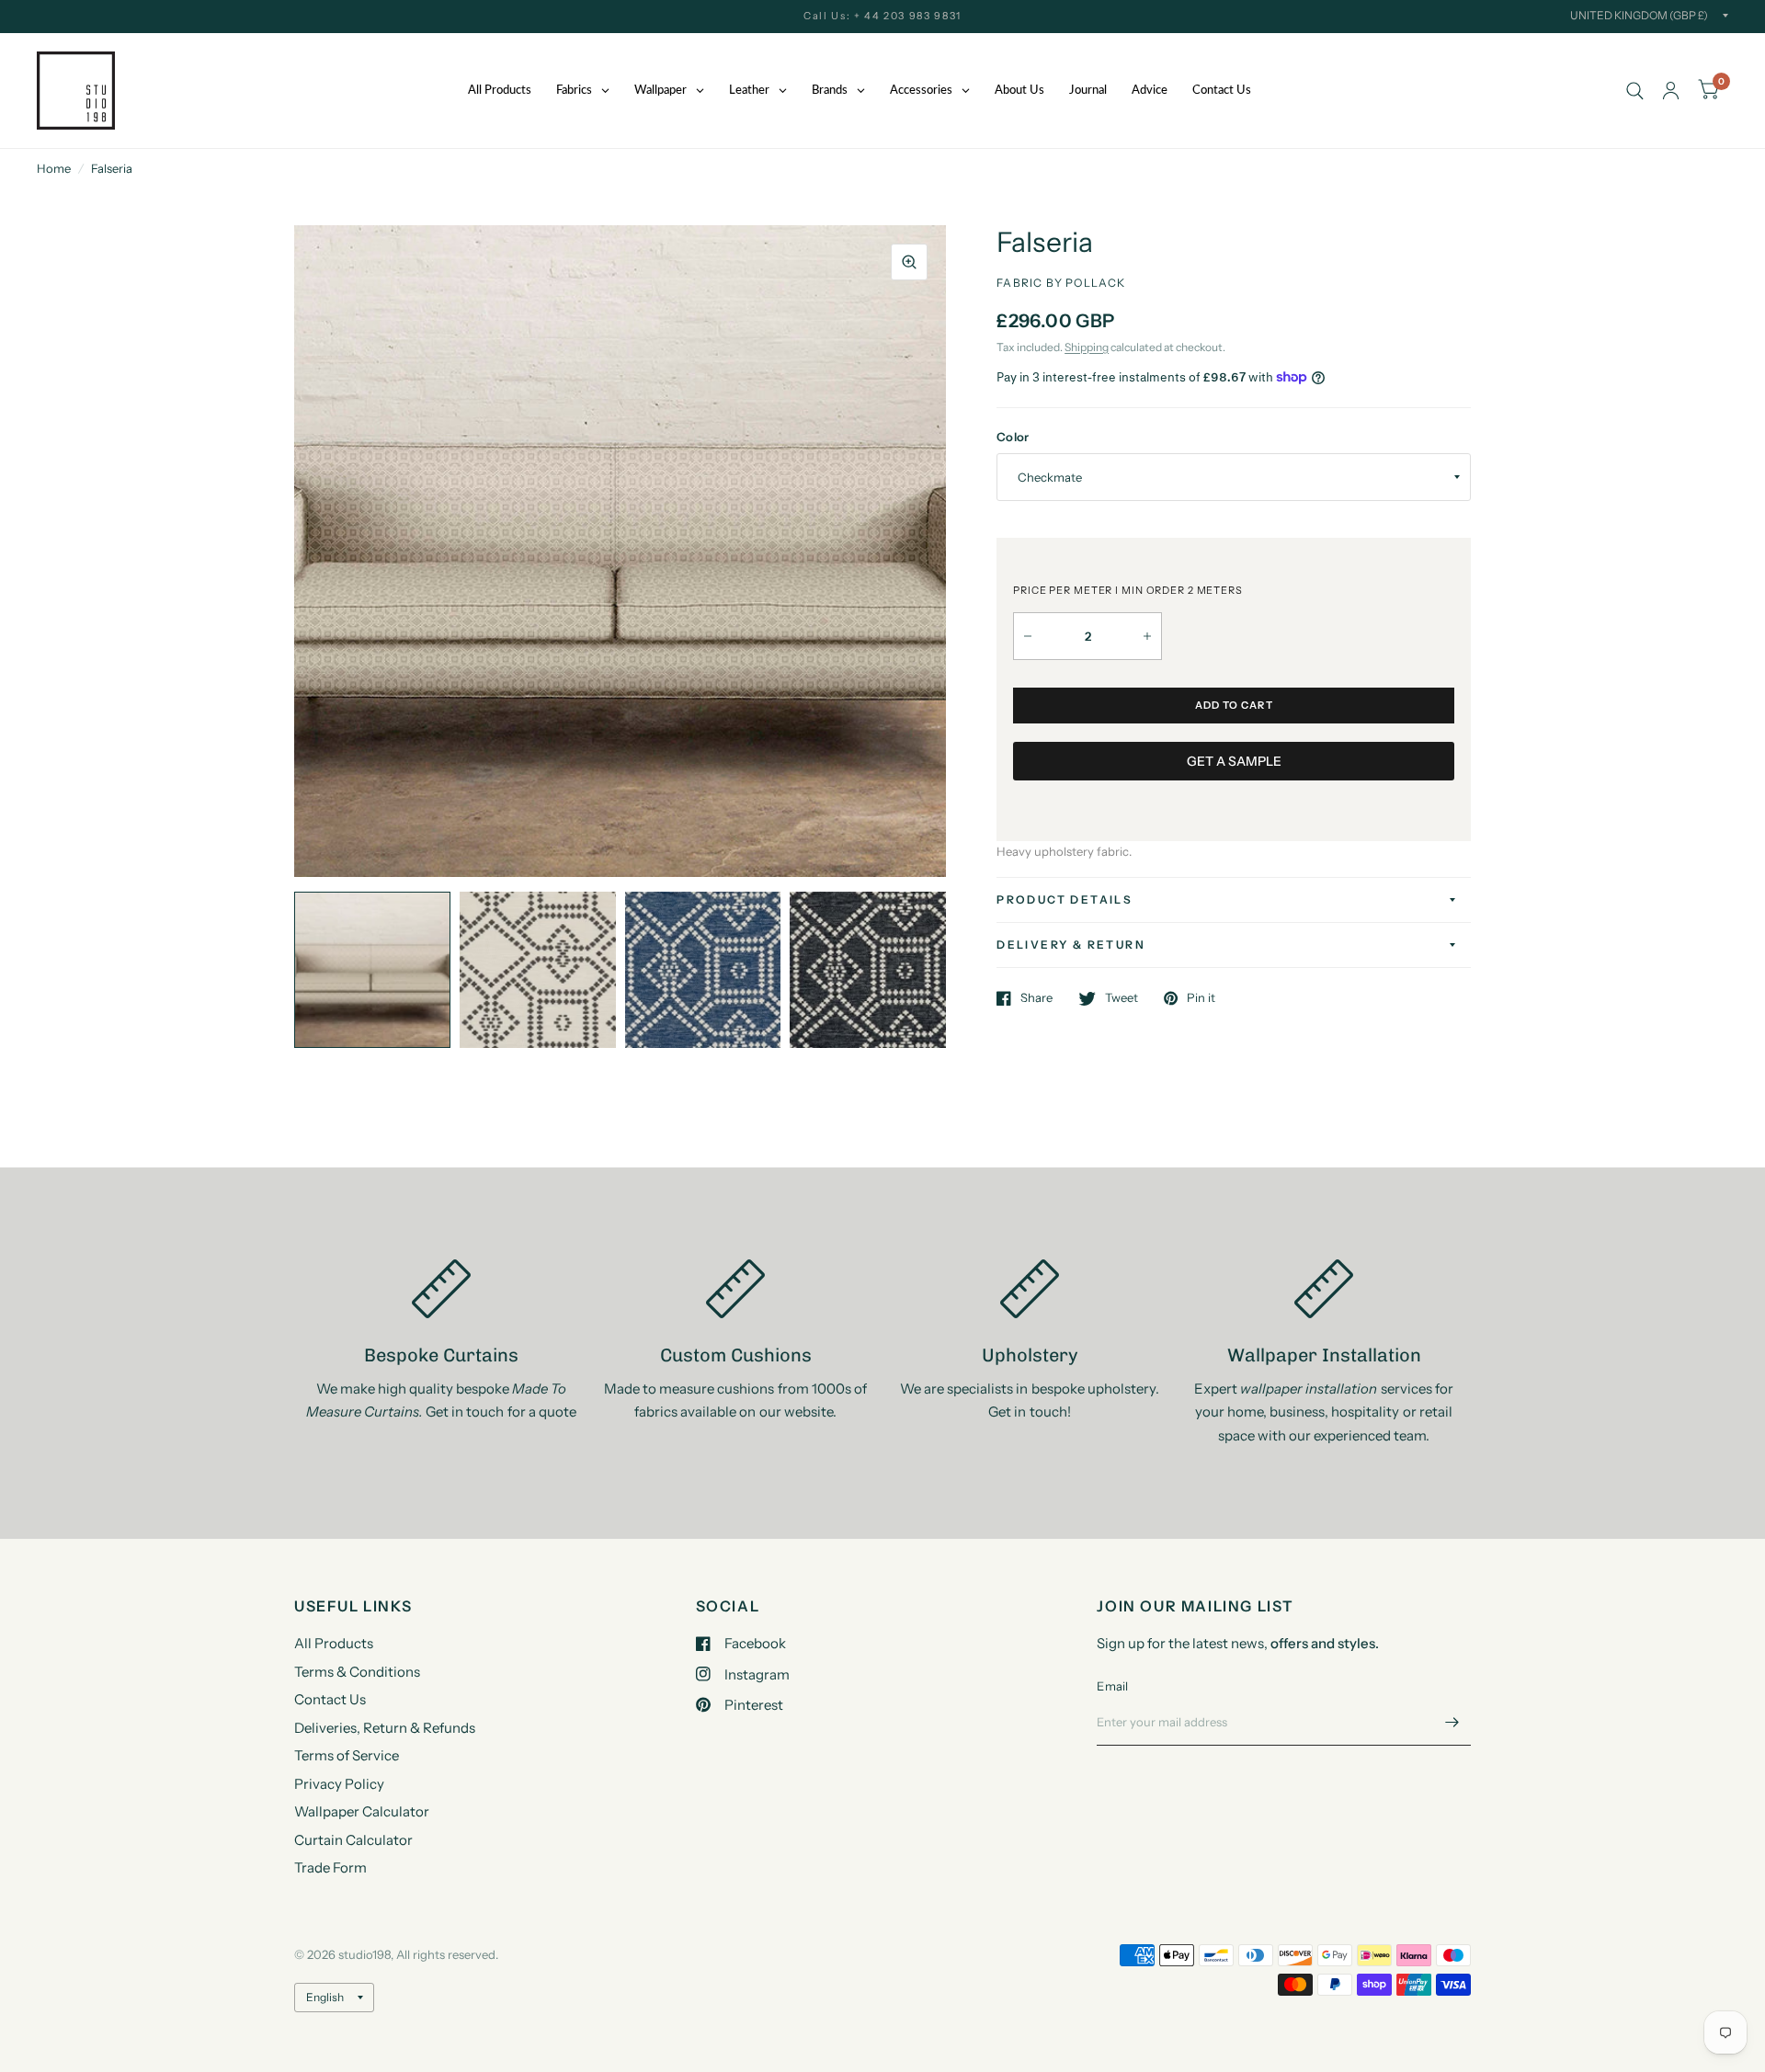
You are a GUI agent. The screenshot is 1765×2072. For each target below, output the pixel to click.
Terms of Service (347, 1755)
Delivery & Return (1071, 945)
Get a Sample (1234, 761)
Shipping (1087, 347)
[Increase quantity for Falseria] (1147, 636)
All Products (334, 1643)
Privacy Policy (339, 1784)
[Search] (1635, 91)
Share (1036, 998)
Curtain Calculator (353, 1840)
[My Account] (1671, 91)
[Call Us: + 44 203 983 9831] (882, 16)
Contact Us (330, 1699)
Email (1112, 1686)
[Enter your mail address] (1452, 1722)
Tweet (1122, 998)
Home (54, 168)
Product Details (1065, 899)
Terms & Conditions (357, 1672)
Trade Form (330, 1867)
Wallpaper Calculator (362, 1811)
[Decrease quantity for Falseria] (1028, 636)
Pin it (1201, 998)
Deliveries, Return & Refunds (385, 1728)
